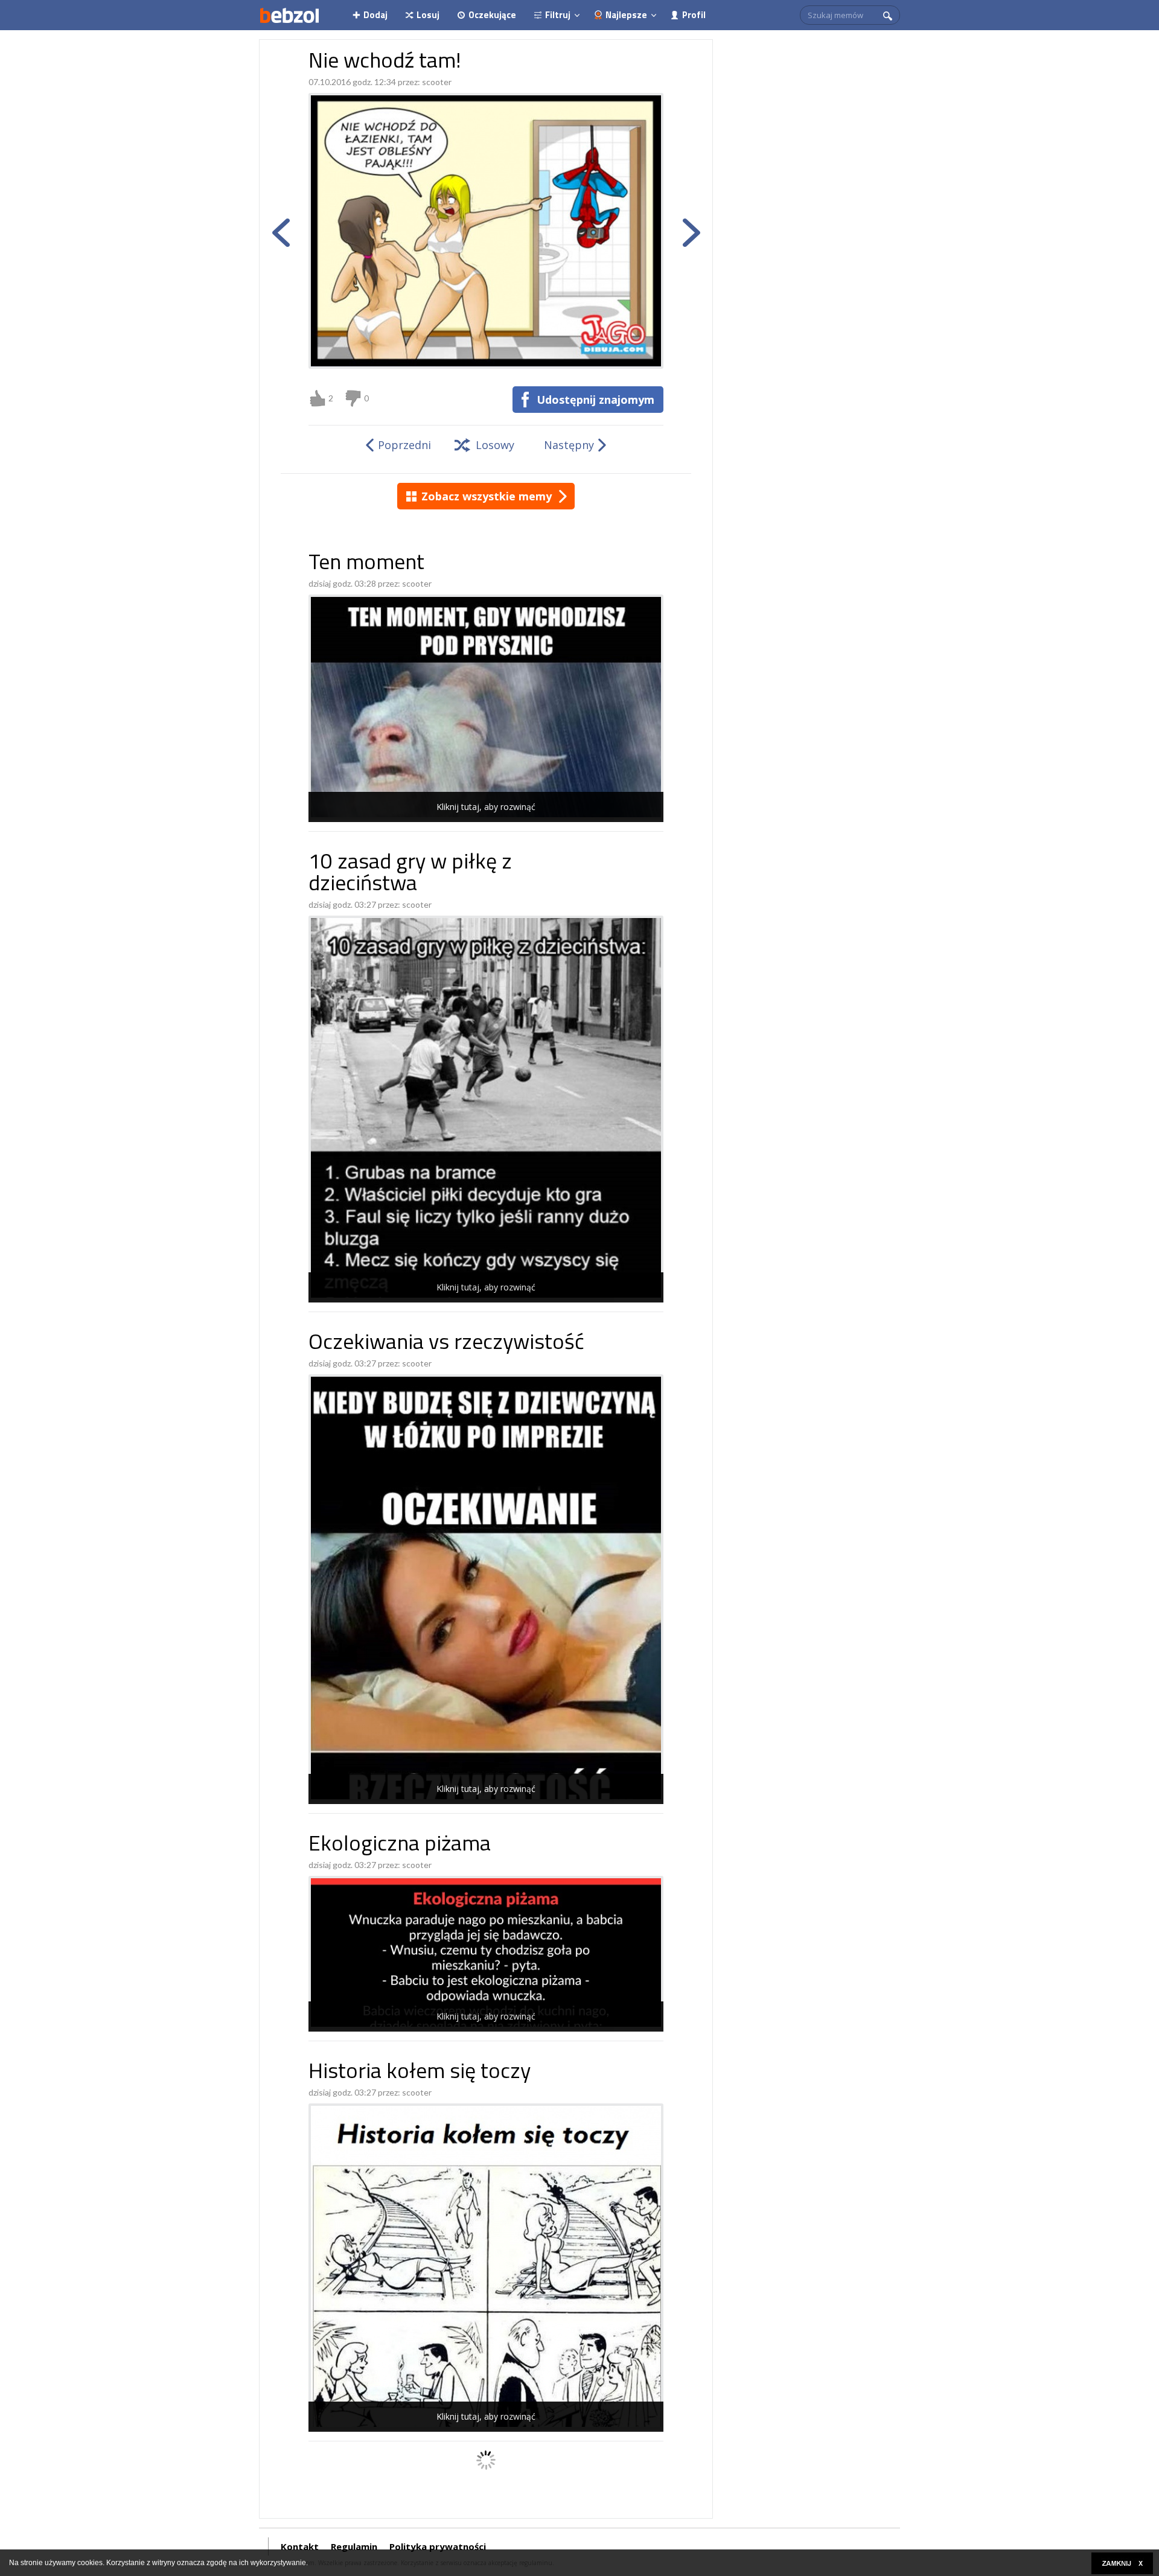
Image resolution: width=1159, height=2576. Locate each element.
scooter (437, 82)
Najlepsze (626, 15)
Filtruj (558, 15)
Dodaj (375, 15)
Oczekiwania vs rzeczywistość (446, 1344)
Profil (694, 15)
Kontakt (300, 2546)
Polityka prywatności (438, 2546)
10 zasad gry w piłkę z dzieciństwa (410, 874)
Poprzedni (404, 445)
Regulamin (354, 2546)
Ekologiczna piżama (400, 1845)
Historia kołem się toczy (420, 2073)
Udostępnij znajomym (595, 400)
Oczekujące (492, 15)
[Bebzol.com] (289, 15)
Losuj (428, 15)
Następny (569, 445)
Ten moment (366, 564)
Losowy (495, 445)
